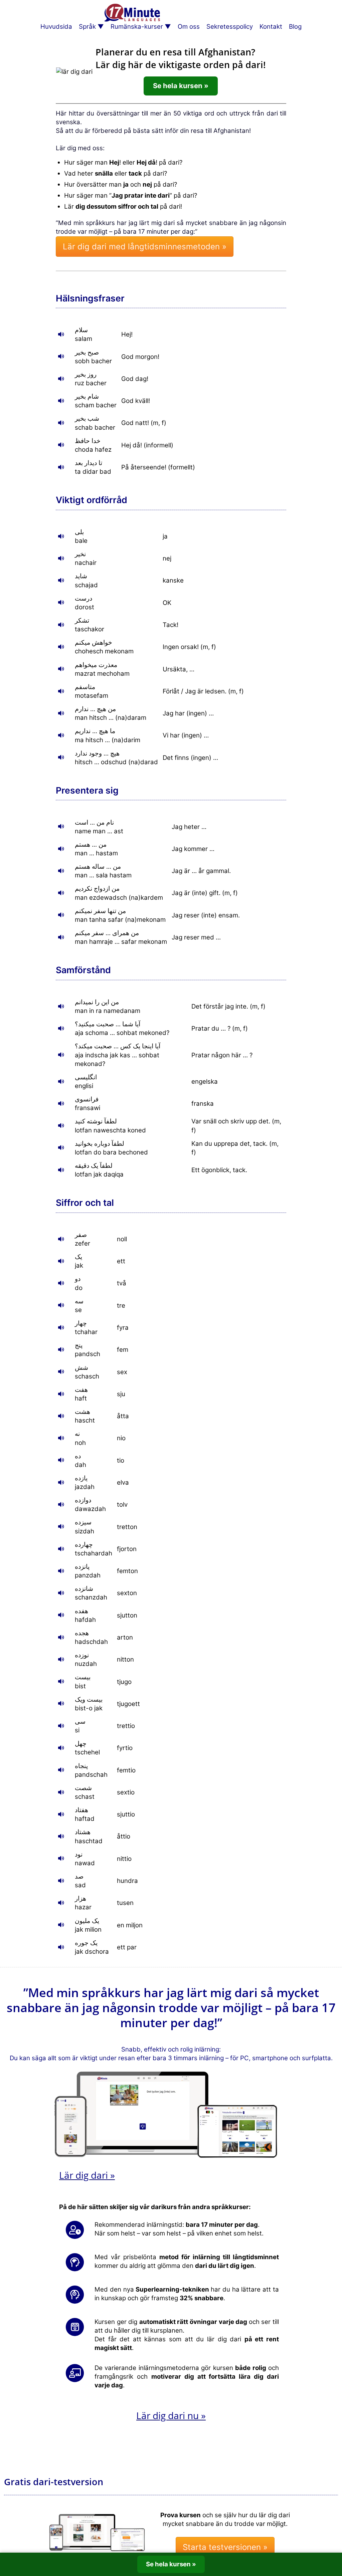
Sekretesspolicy (230, 27)
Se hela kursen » (181, 86)
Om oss (189, 27)
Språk (87, 27)
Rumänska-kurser (137, 27)
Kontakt (271, 27)
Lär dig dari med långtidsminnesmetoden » (145, 247)
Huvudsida (56, 27)
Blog (295, 27)
